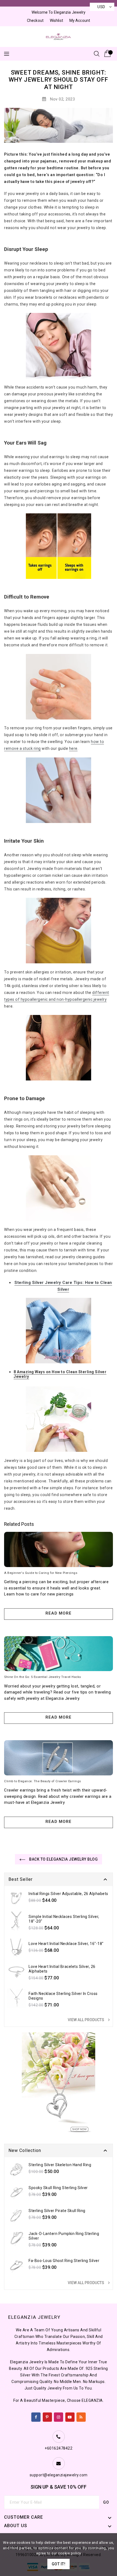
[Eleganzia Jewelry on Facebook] (36, 2416)
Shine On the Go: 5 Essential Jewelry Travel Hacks (43, 1677)
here (73, 748)
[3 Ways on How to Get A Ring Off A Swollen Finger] (59, 790)
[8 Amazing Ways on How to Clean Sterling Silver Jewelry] (59, 1419)
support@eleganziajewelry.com (59, 2475)
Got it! (59, 2564)
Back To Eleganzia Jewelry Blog (63, 1859)
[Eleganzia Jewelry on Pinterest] (47, 2416)
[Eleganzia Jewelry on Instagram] (59, 2416)
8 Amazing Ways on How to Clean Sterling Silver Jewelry (60, 1374)
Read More (59, 1613)
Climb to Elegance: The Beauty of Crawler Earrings (43, 1781)
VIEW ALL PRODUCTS (90, 2020)
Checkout (35, 20)
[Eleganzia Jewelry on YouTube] (70, 2416)
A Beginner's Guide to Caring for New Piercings (41, 1573)
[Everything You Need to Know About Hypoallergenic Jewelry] (59, 1048)
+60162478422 (59, 2448)
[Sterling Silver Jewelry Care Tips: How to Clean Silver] (59, 1330)
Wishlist (56, 20)
